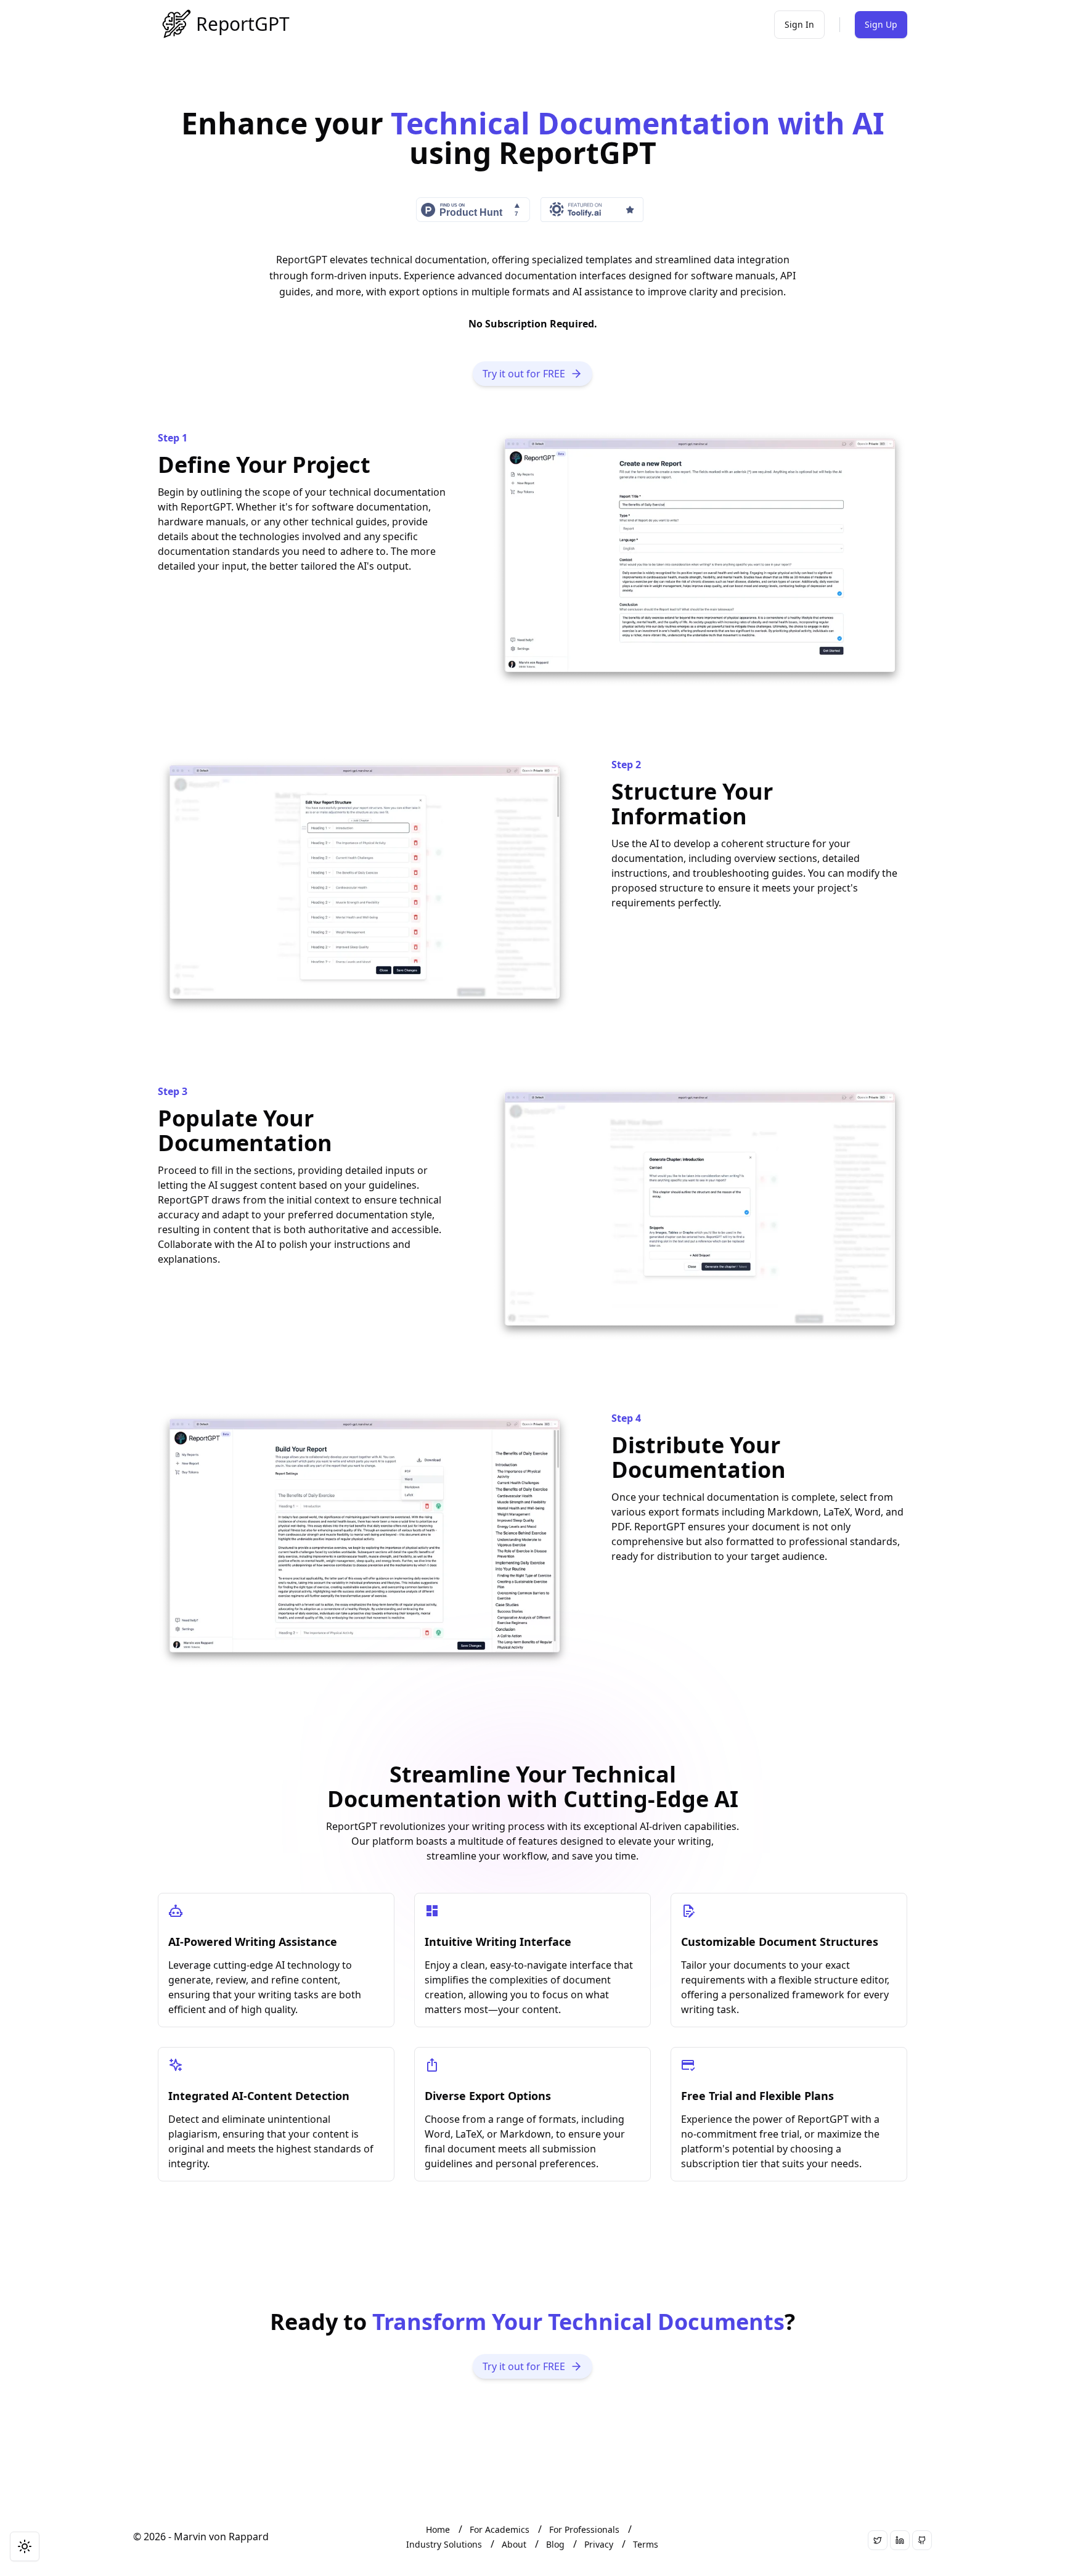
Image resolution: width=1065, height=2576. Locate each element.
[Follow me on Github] (922, 2540)
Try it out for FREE (524, 374)
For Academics (500, 2529)
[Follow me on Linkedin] (900, 2540)
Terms (646, 2544)
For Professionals (584, 2529)
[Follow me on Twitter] (878, 2540)
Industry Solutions (444, 2544)
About (514, 2544)
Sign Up (881, 24)
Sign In (799, 24)
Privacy (599, 2544)
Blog (555, 2544)
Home (438, 2529)
